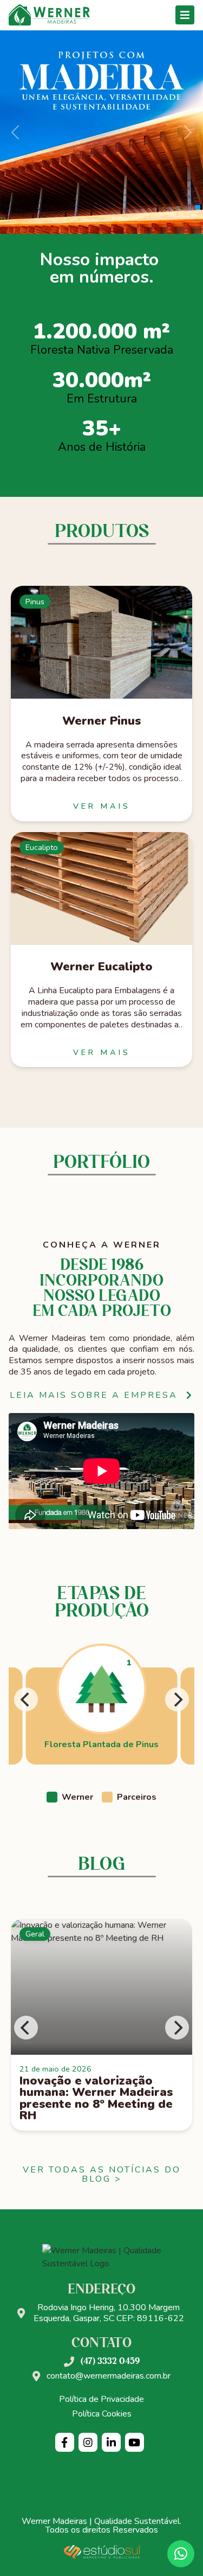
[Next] (177, 1699)
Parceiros (137, 1797)
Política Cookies (102, 2414)
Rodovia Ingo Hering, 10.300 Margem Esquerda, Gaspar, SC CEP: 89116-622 (109, 2313)
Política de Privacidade (101, 2399)
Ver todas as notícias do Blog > (102, 2175)
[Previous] (26, 1699)
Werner (77, 1797)
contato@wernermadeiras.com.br (109, 2376)
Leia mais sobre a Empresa (94, 1395)
